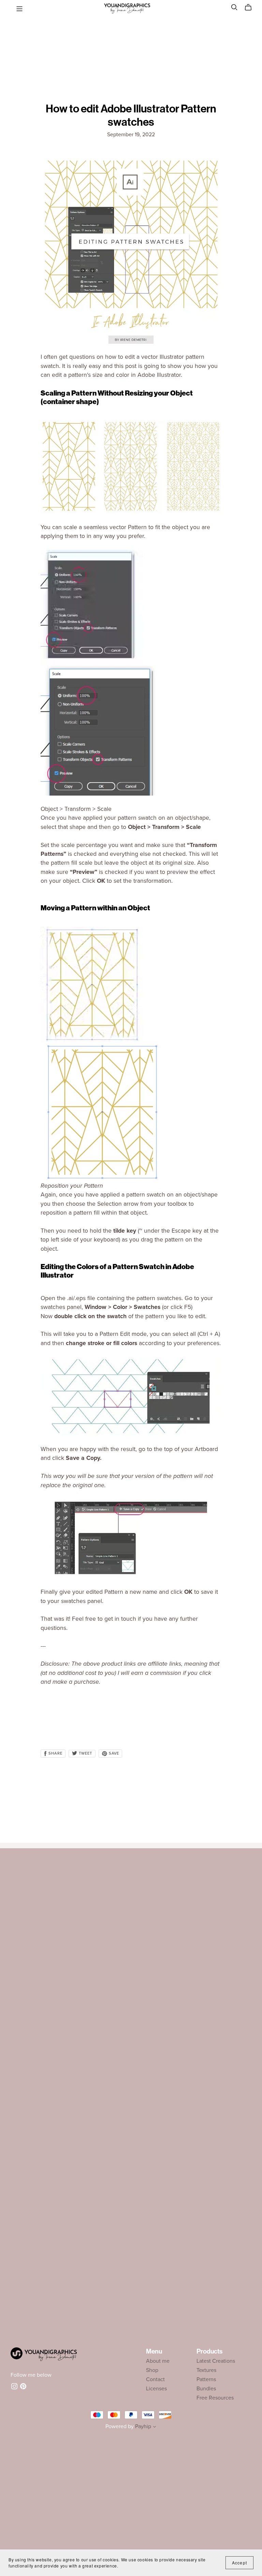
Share (55, 1753)
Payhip (143, 2426)
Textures (206, 2370)
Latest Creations (216, 2361)
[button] (155, 2427)
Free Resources (215, 2398)
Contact (155, 2379)
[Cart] (251, 7)
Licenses (156, 2389)
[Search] (234, 7)
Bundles (206, 2389)
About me (158, 2361)
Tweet (85, 1753)
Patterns (206, 2379)
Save (113, 1753)
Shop (152, 2370)
